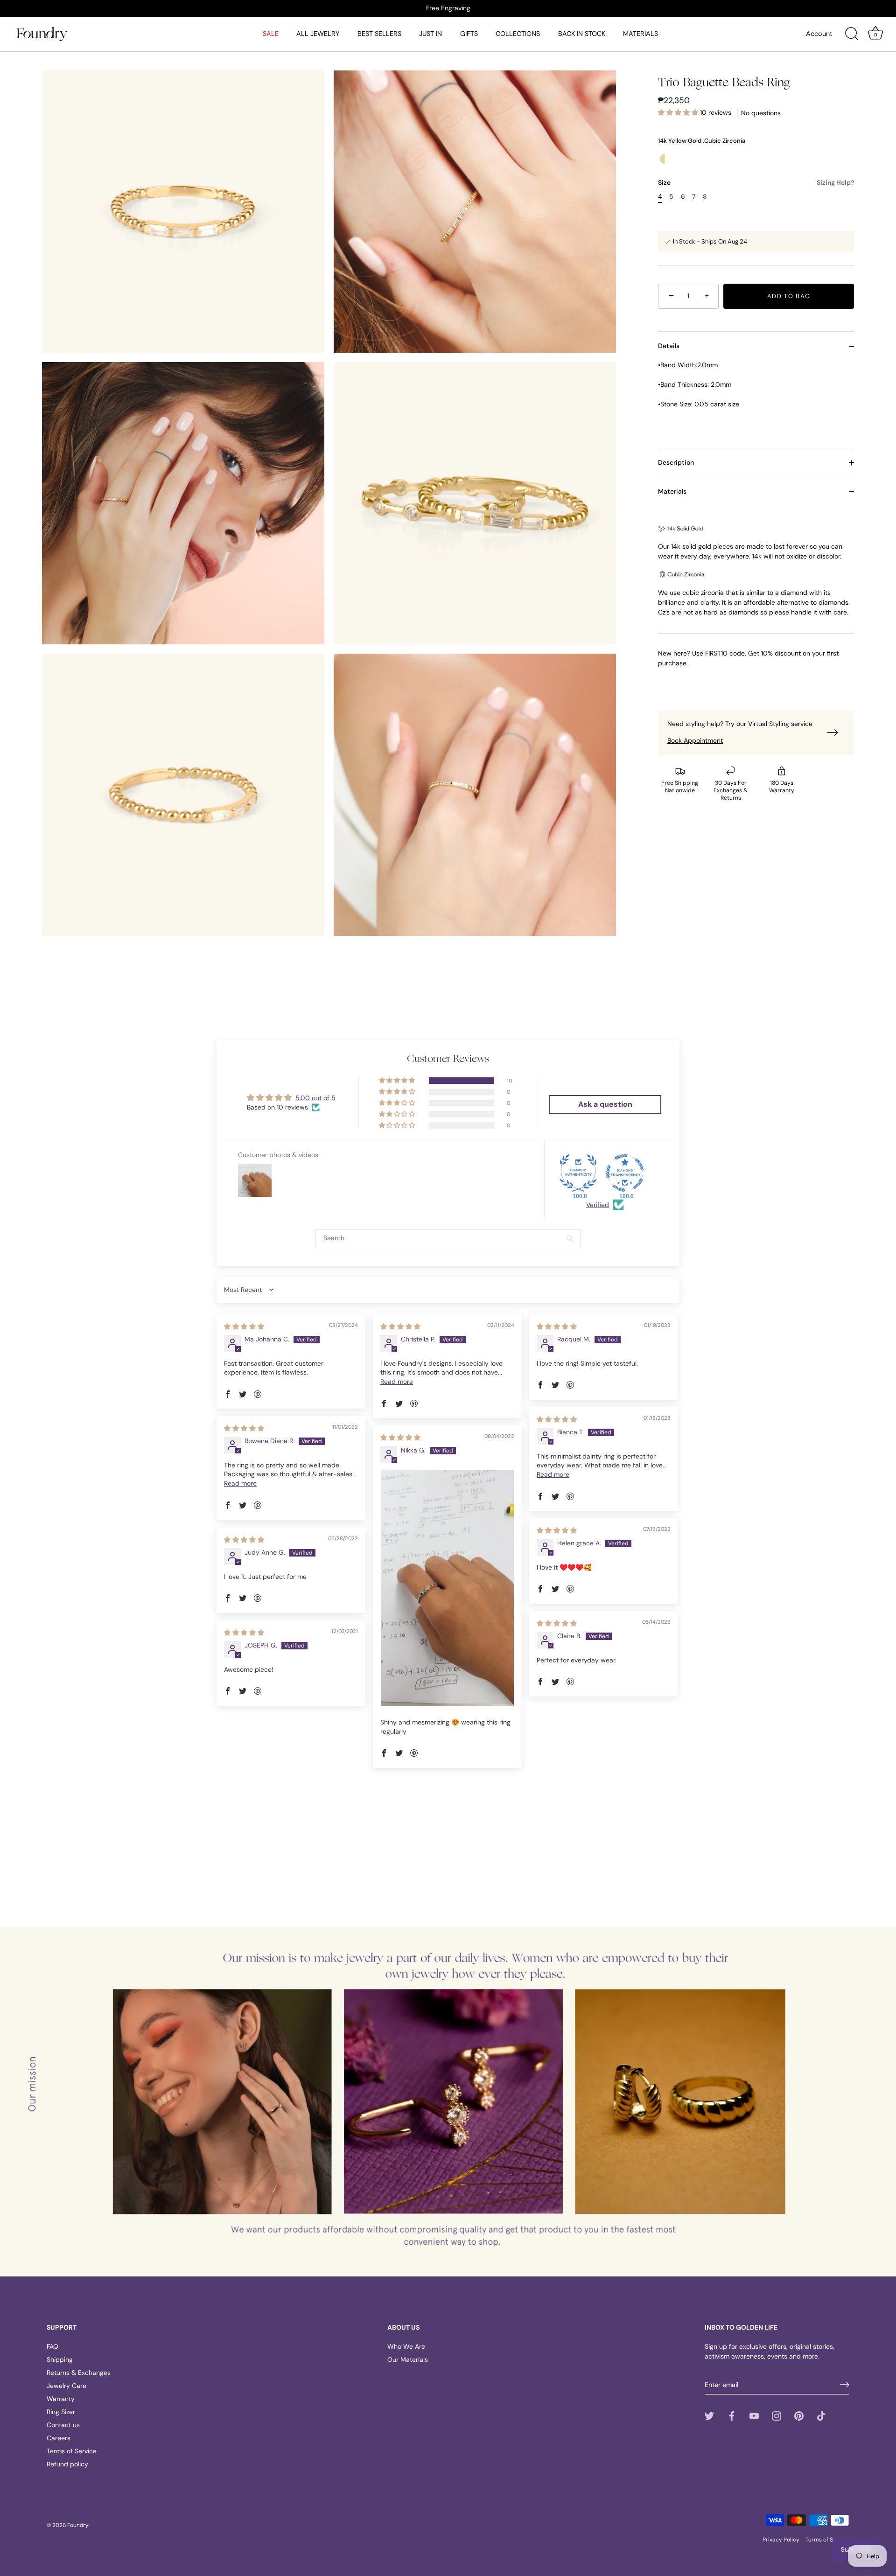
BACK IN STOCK (582, 34)
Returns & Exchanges (79, 2373)
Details (669, 346)
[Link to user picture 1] (447, 1588)
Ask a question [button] (605, 1104)
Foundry (78, 2525)
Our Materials (408, 2360)
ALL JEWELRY (318, 34)
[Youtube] (754, 2415)
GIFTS (469, 34)
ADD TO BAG (789, 296)
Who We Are (406, 2346)
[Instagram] (777, 2415)
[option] (448, 8)
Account (819, 34)
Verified (598, 1205)
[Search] (852, 34)
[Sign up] (845, 2385)
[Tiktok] (821, 2415)
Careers (59, 2438)
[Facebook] (732, 2415)
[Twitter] (709, 2415)
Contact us (63, 2425)
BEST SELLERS (379, 34)
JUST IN (430, 34)
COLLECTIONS (518, 34)
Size (756, 183)
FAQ (52, 2346)
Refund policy (67, 2464)
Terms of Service (72, 2451)
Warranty (61, 2399)
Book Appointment (695, 740)
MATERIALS (640, 34)
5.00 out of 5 (315, 1098)
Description (676, 462)
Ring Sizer (61, 2412)
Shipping (60, 2360)
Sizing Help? (835, 182)
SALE (271, 34)
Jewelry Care (66, 2386)
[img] (244, 1326)
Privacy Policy (781, 2540)
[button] (679, 113)
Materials (672, 491)
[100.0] (578, 1173)
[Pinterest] (799, 2415)
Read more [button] (397, 1382)
